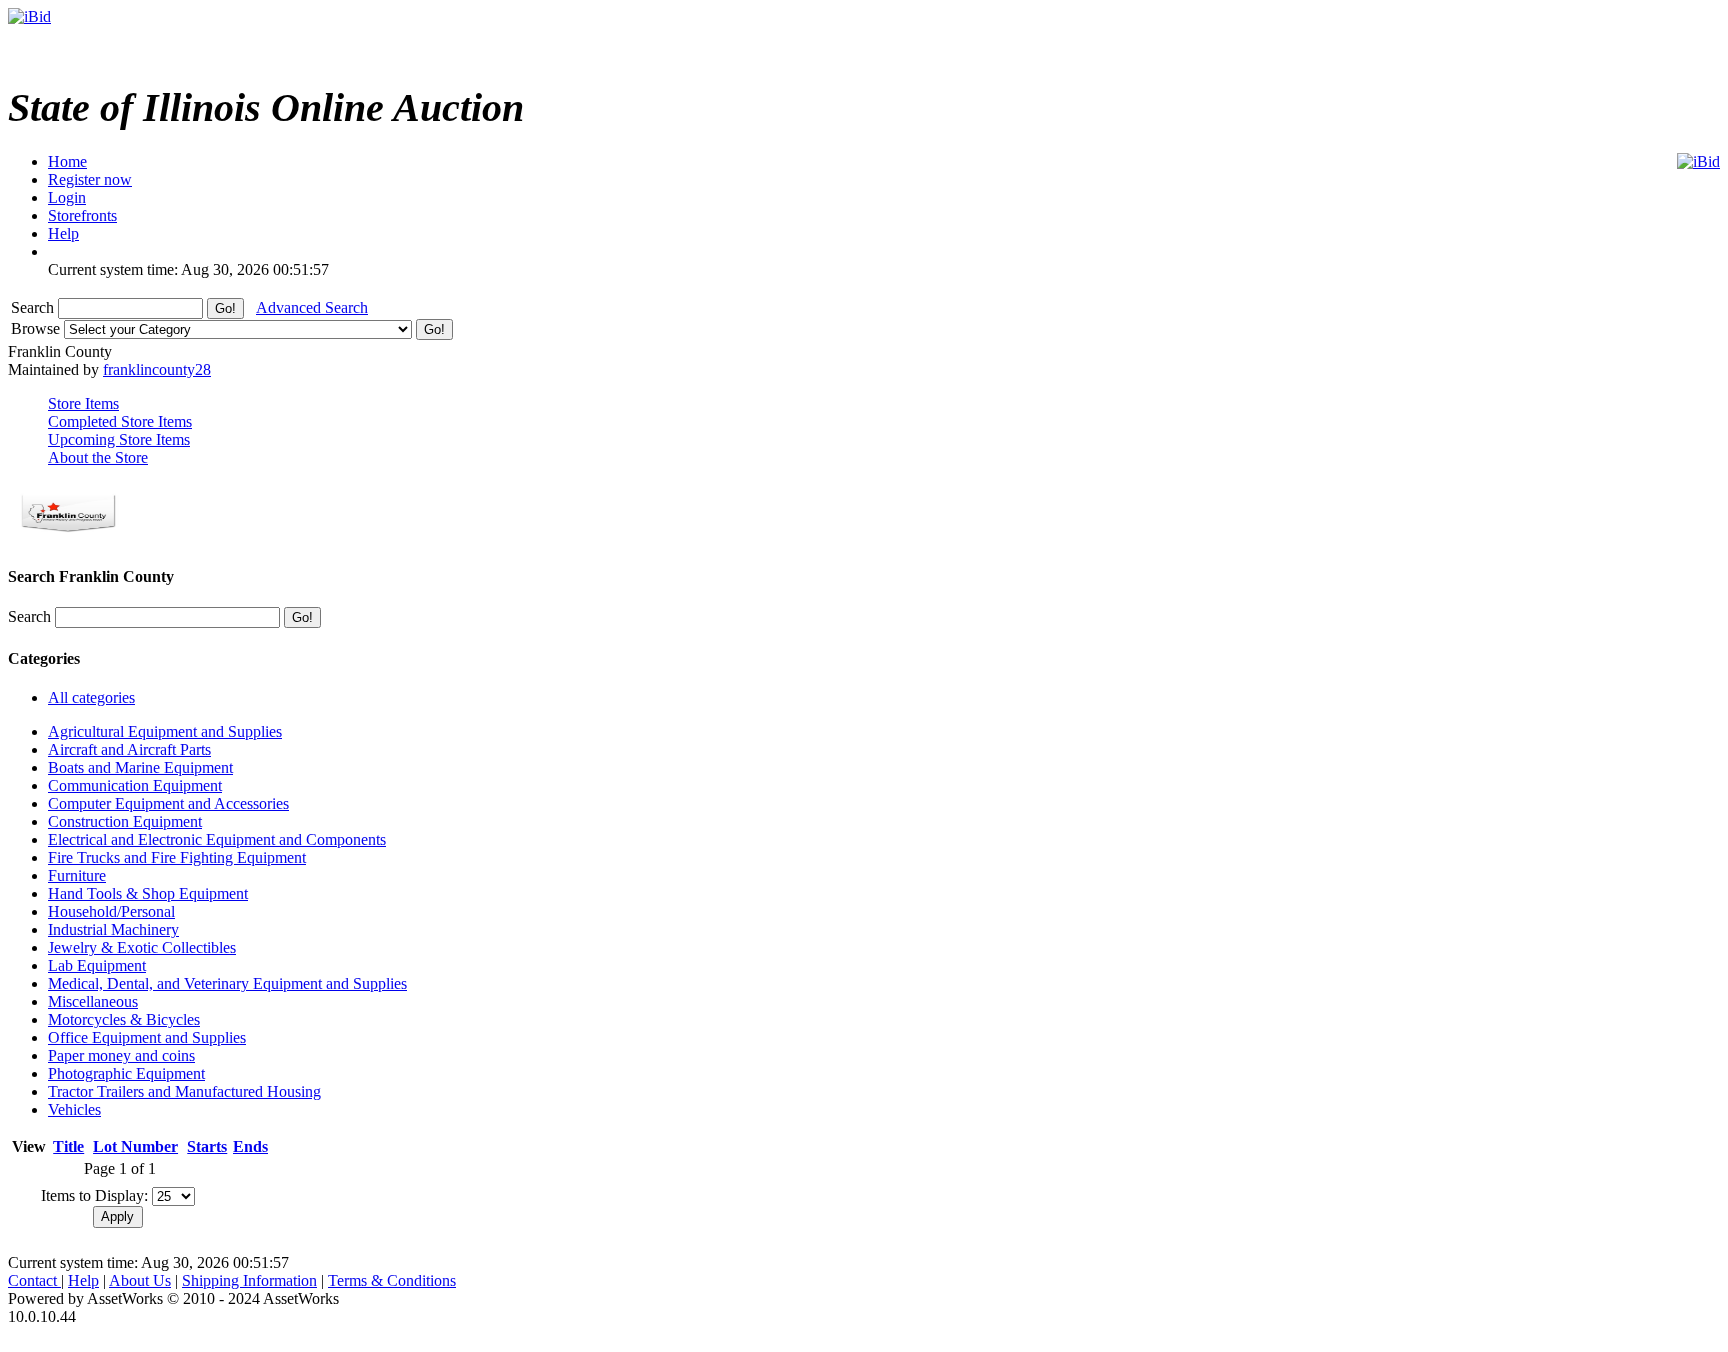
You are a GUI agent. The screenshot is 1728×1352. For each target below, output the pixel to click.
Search (34, 307)
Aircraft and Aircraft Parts (129, 749)
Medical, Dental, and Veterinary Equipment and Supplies (227, 983)
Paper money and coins (121, 1055)
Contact (34, 1280)
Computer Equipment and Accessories (168, 803)
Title (68, 1146)
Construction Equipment (125, 821)
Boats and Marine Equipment (140, 767)
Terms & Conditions (392, 1280)
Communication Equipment (135, 785)
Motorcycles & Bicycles (124, 1019)
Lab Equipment (97, 965)
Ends (250, 1146)
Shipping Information (249, 1280)
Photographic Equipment (126, 1073)
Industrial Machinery (113, 929)
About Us (140, 1280)
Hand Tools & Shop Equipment (148, 893)
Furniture (77, 875)
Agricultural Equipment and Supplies (165, 731)
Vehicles (74, 1109)
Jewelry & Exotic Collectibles (142, 947)
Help (83, 1280)
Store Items (83, 403)
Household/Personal (111, 911)
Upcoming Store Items (119, 439)
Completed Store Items (120, 421)
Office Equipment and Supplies (147, 1037)
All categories (91, 697)
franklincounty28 (157, 369)
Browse (37, 328)
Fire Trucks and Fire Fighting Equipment (177, 857)
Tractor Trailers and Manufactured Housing (184, 1091)
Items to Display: (94, 1195)
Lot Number (135, 1146)
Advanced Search (312, 307)
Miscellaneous (93, 1001)
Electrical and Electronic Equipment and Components (217, 839)
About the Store (98, 457)
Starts (207, 1146)
